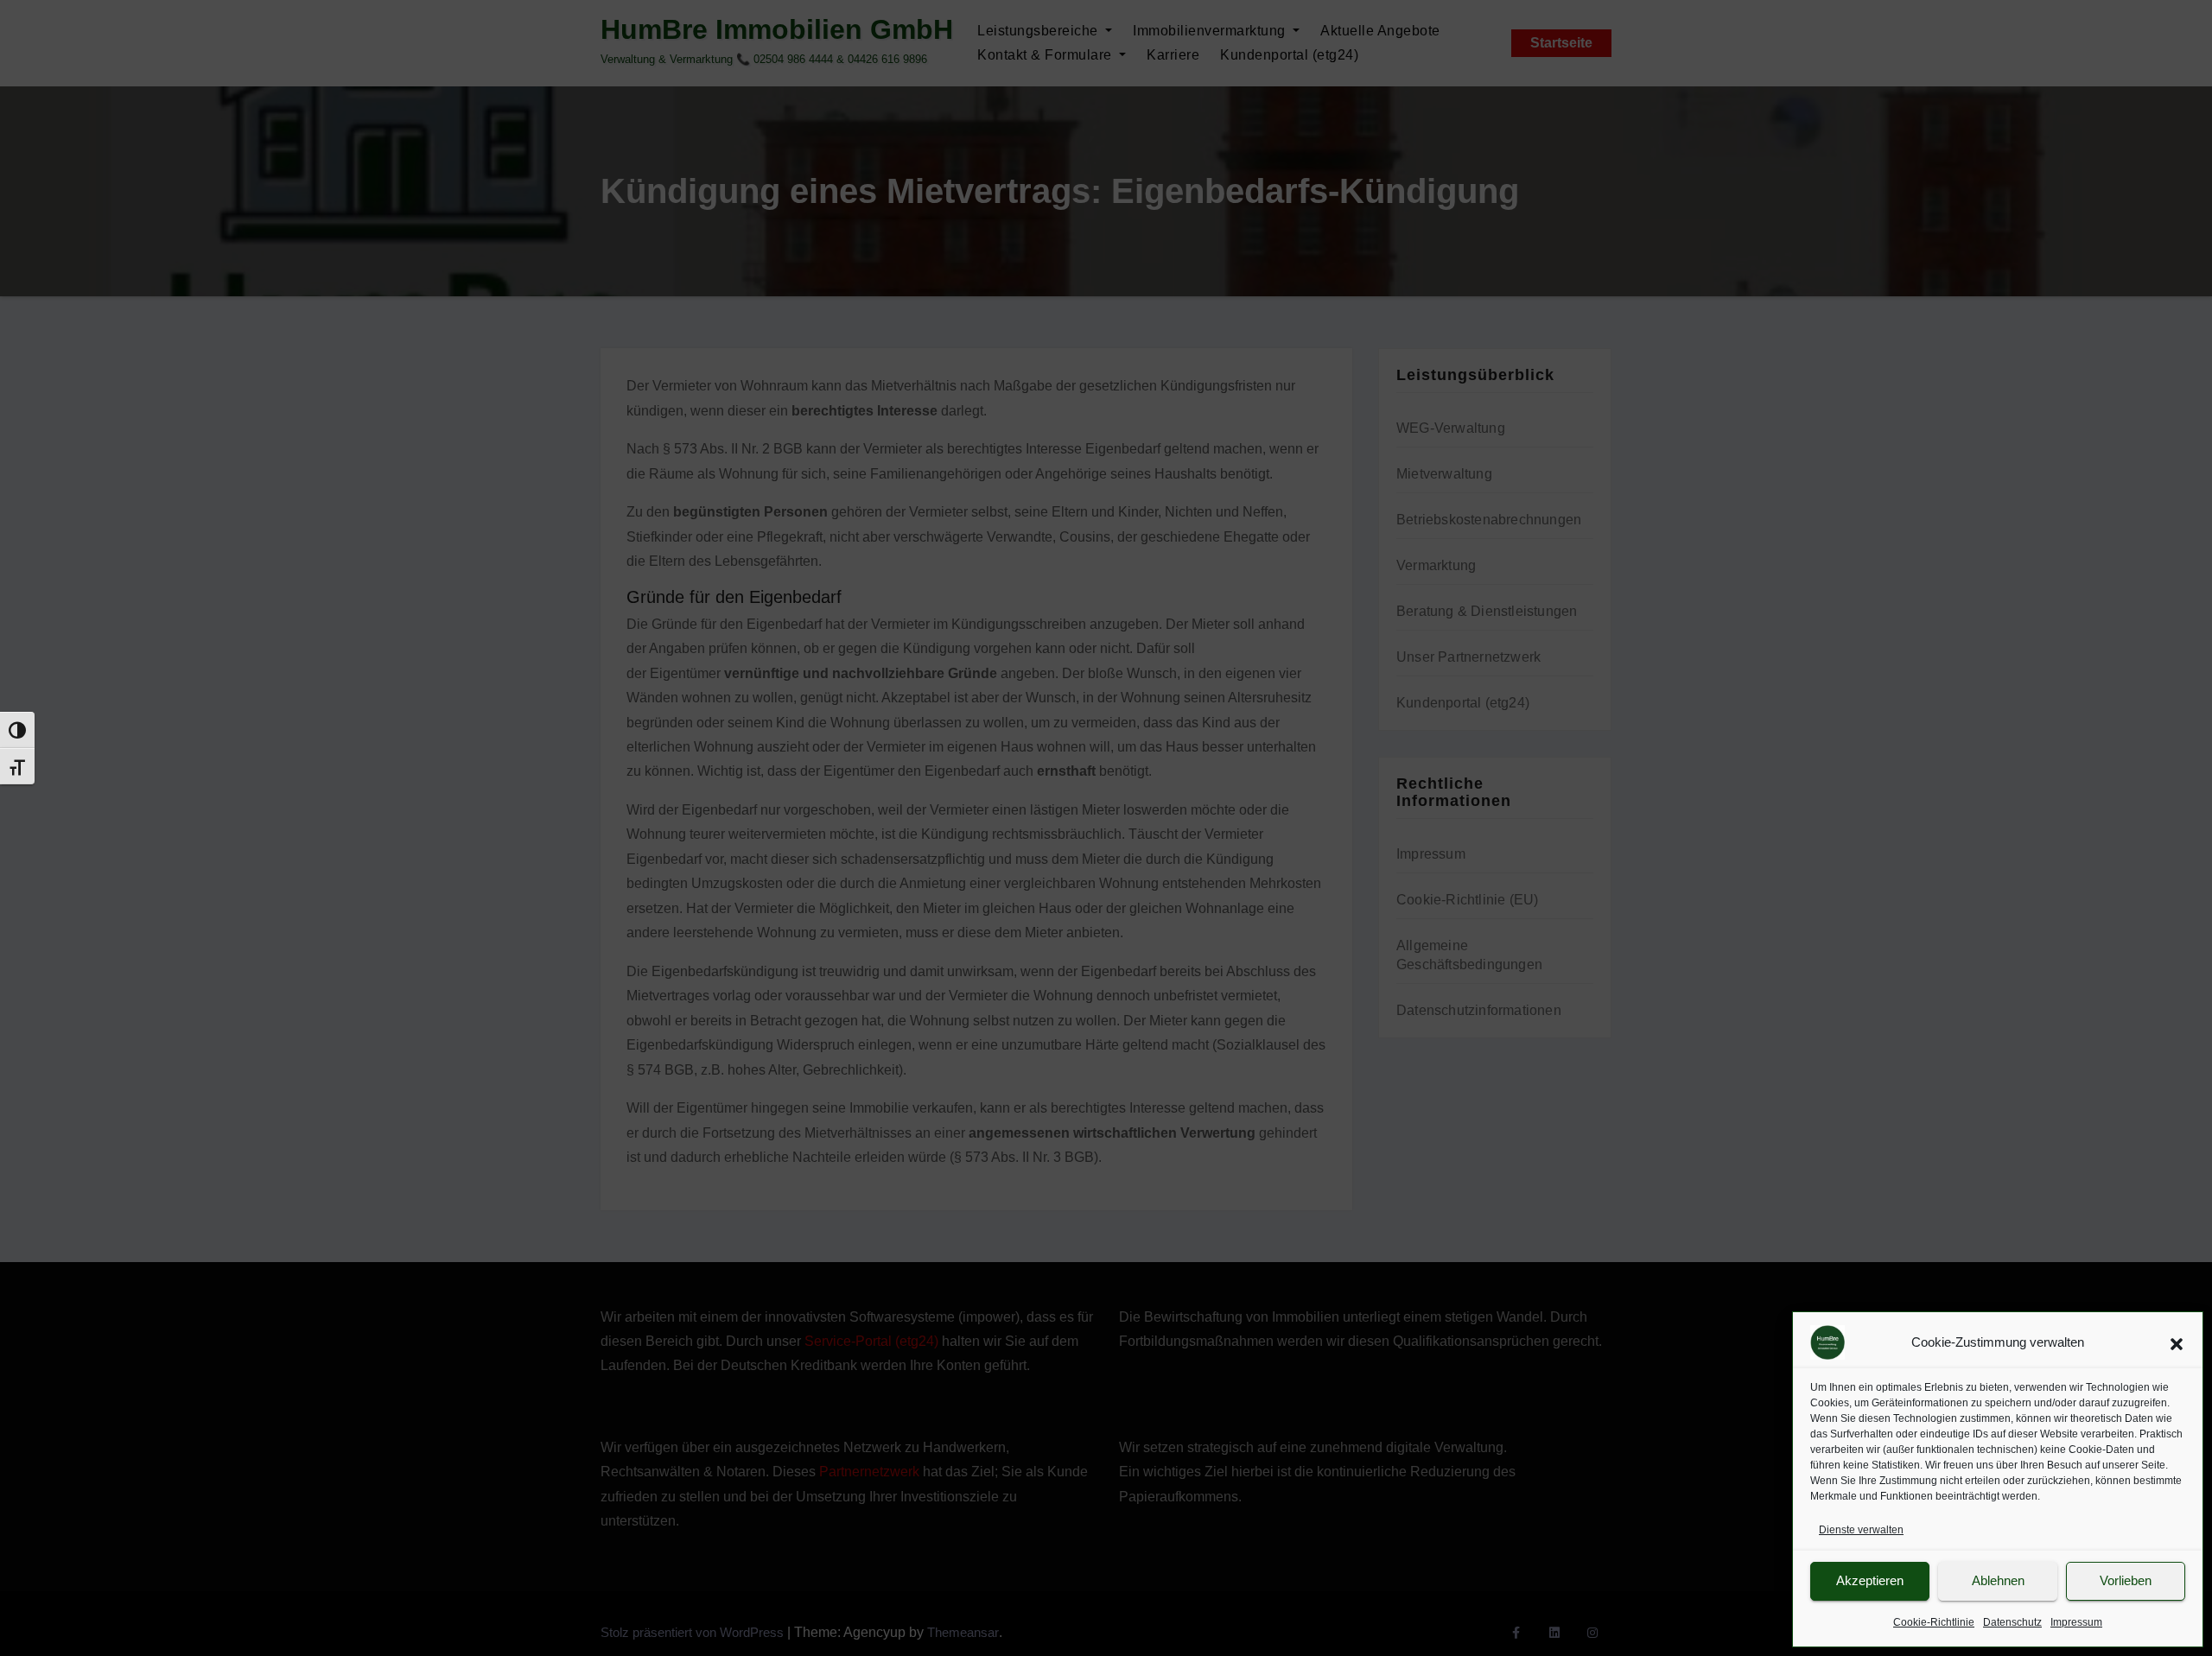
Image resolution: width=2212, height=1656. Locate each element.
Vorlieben (2126, 1580)
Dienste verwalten (1861, 1530)
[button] (2177, 1342)
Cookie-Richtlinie (1934, 1622)
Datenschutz (2012, 1622)
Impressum (2076, 1622)
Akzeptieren (1870, 1580)
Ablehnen (1998, 1580)
